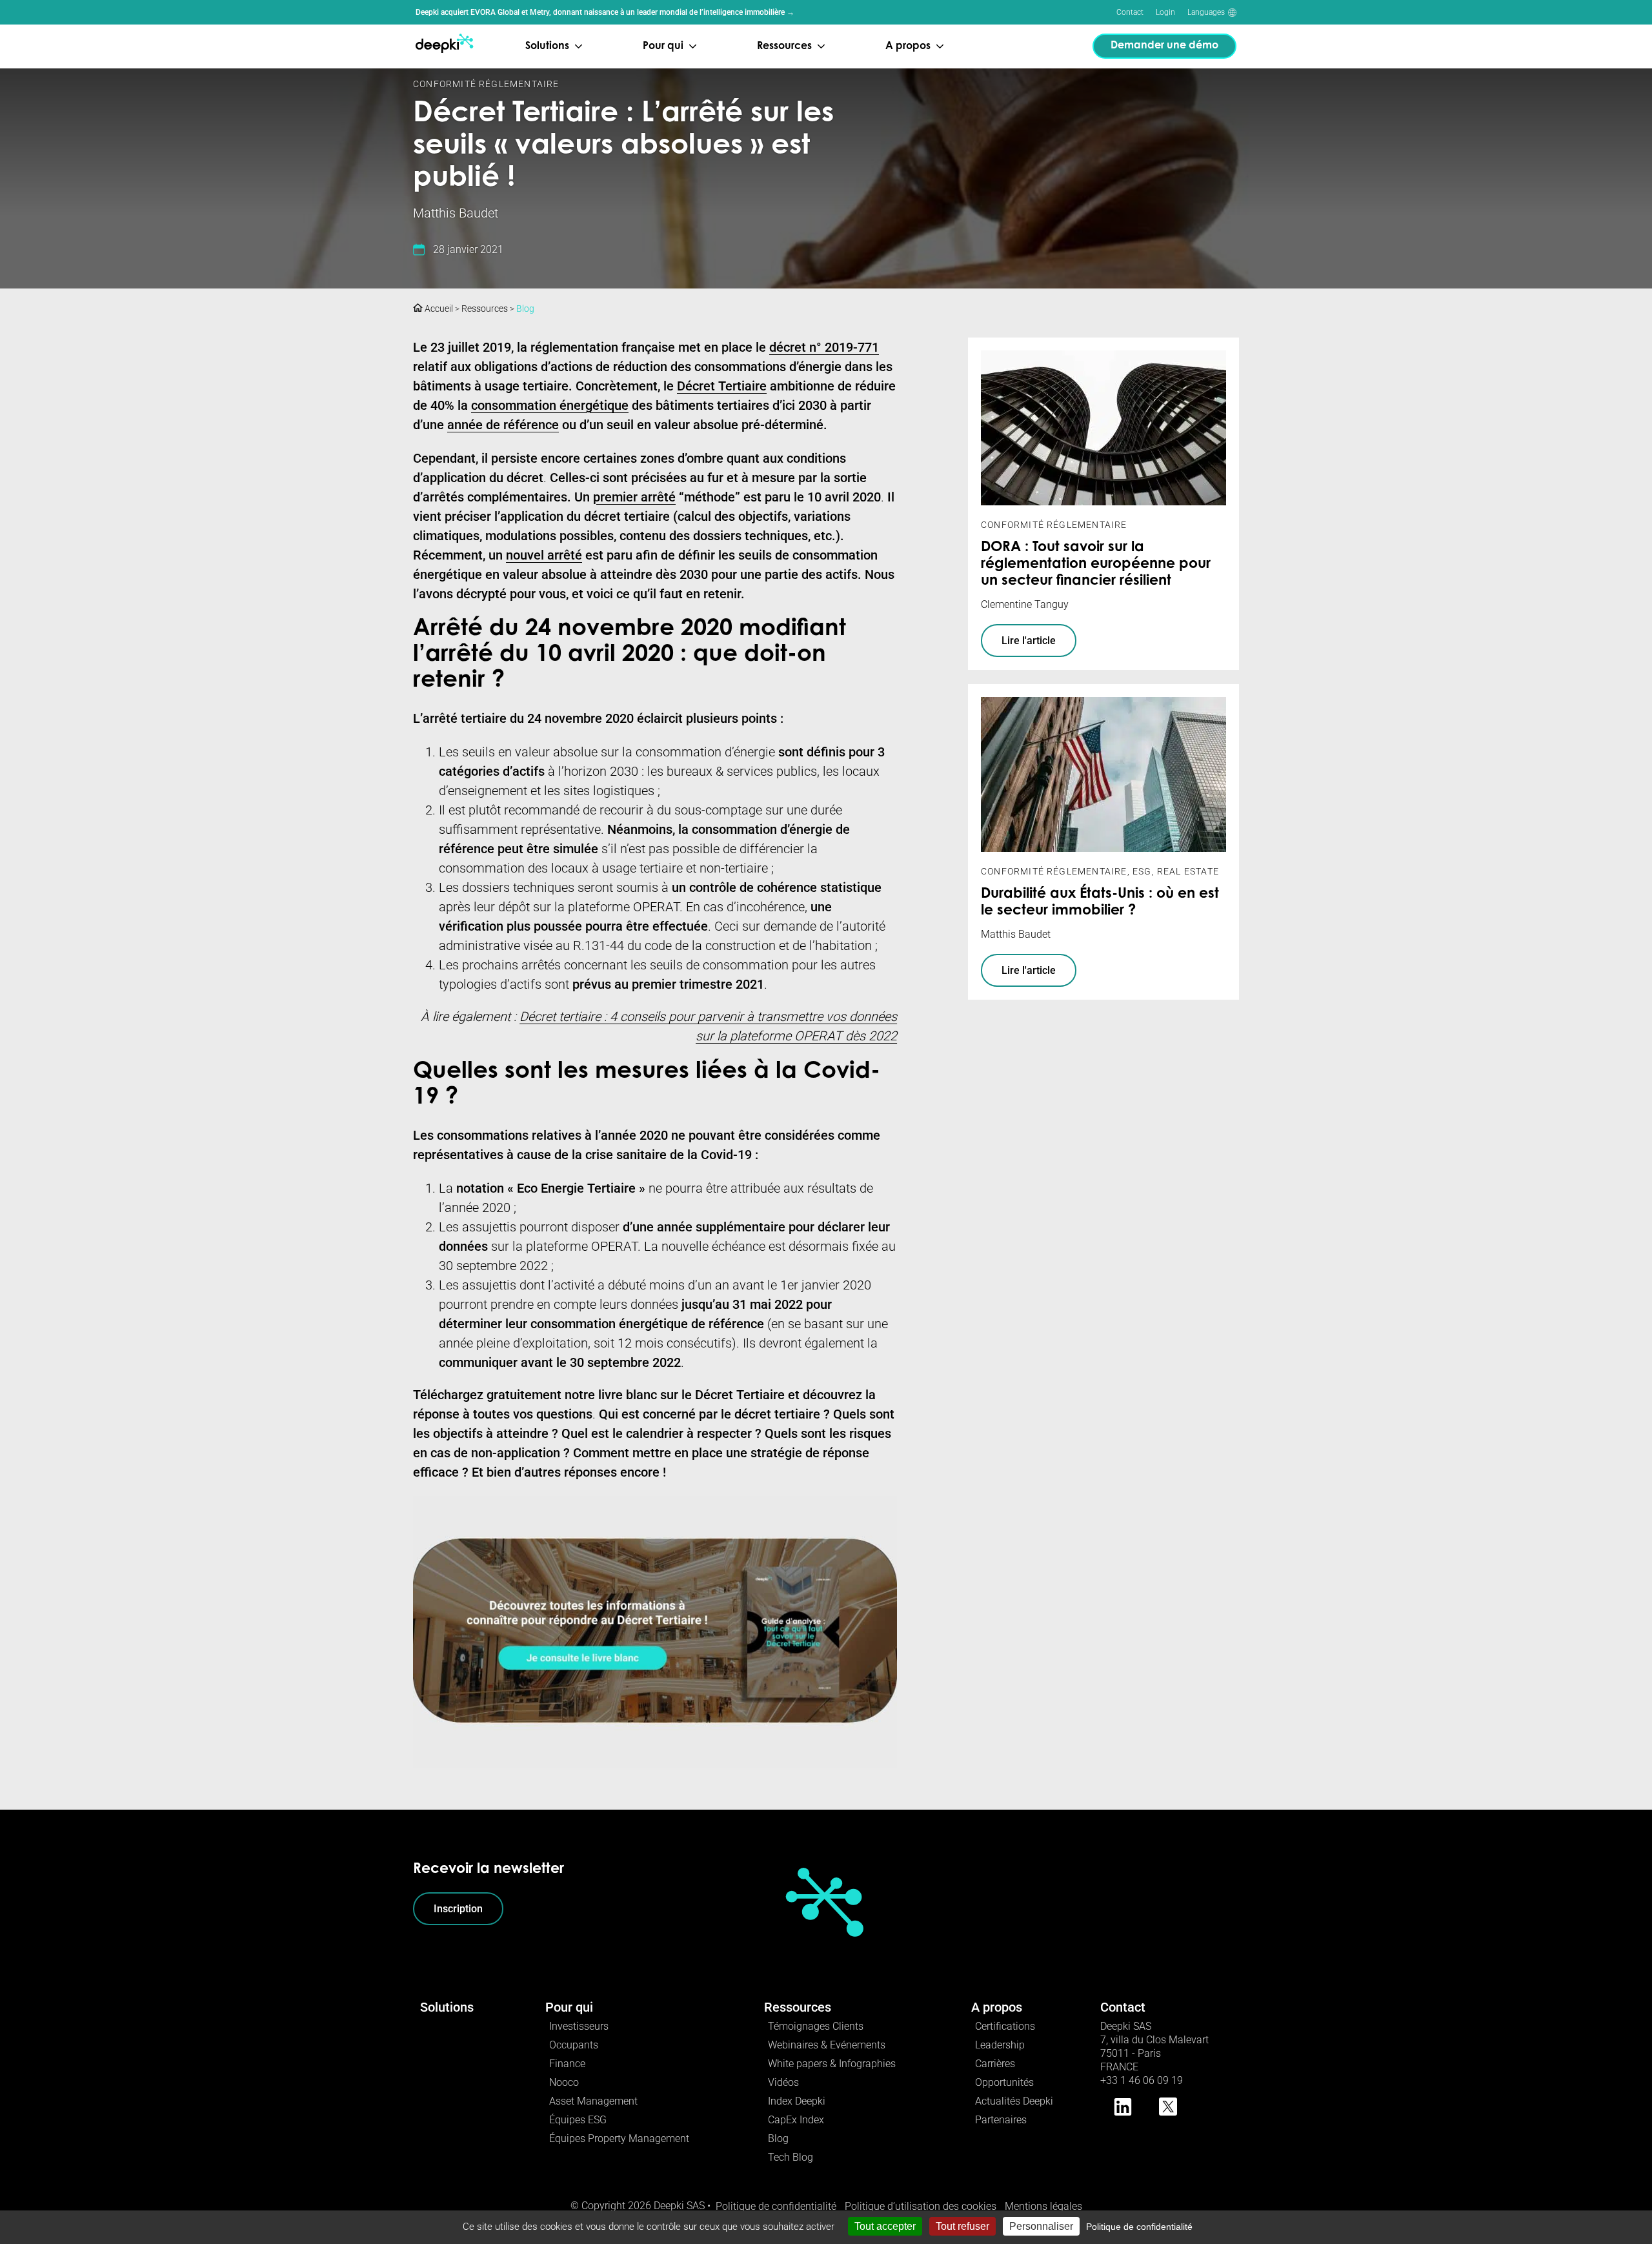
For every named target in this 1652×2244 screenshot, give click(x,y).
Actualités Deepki (1014, 2101)
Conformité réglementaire (486, 84)
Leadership (1000, 2045)
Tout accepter (885, 2226)
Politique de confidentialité (776, 2206)
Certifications (1005, 2026)
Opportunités (1004, 2082)
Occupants (574, 2045)
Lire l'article (1029, 641)
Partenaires (1001, 2120)
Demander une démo (1164, 46)
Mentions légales (1043, 2206)
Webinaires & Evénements (827, 2045)
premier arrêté (634, 497)
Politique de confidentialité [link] (1139, 2227)
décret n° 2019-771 (824, 347)
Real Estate (1188, 871)
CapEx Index (796, 2120)
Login (1165, 12)
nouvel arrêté (544, 555)
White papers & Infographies (832, 2064)
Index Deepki (797, 2101)
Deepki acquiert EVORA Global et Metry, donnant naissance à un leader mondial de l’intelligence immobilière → (605, 12)
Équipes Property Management (619, 2138)
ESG (1142, 871)
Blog (525, 308)
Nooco (564, 2082)
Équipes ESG (578, 2120)
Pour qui (569, 2007)
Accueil (438, 308)
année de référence (503, 425)
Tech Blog (791, 2157)
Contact (1130, 12)
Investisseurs (579, 2026)
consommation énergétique (550, 405)
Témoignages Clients (816, 2026)
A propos (997, 2007)
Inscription (458, 1909)
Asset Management (593, 2101)
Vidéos (783, 2082)
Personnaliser (1041, 2226)
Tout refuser (962, 2226)
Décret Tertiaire (722, 386)
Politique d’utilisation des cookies (921, 2206)
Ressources (485, 308)
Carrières (995, 2064)
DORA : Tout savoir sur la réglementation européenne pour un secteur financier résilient (1096, 565)
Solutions (447, 2007)
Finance (567, 2064)
